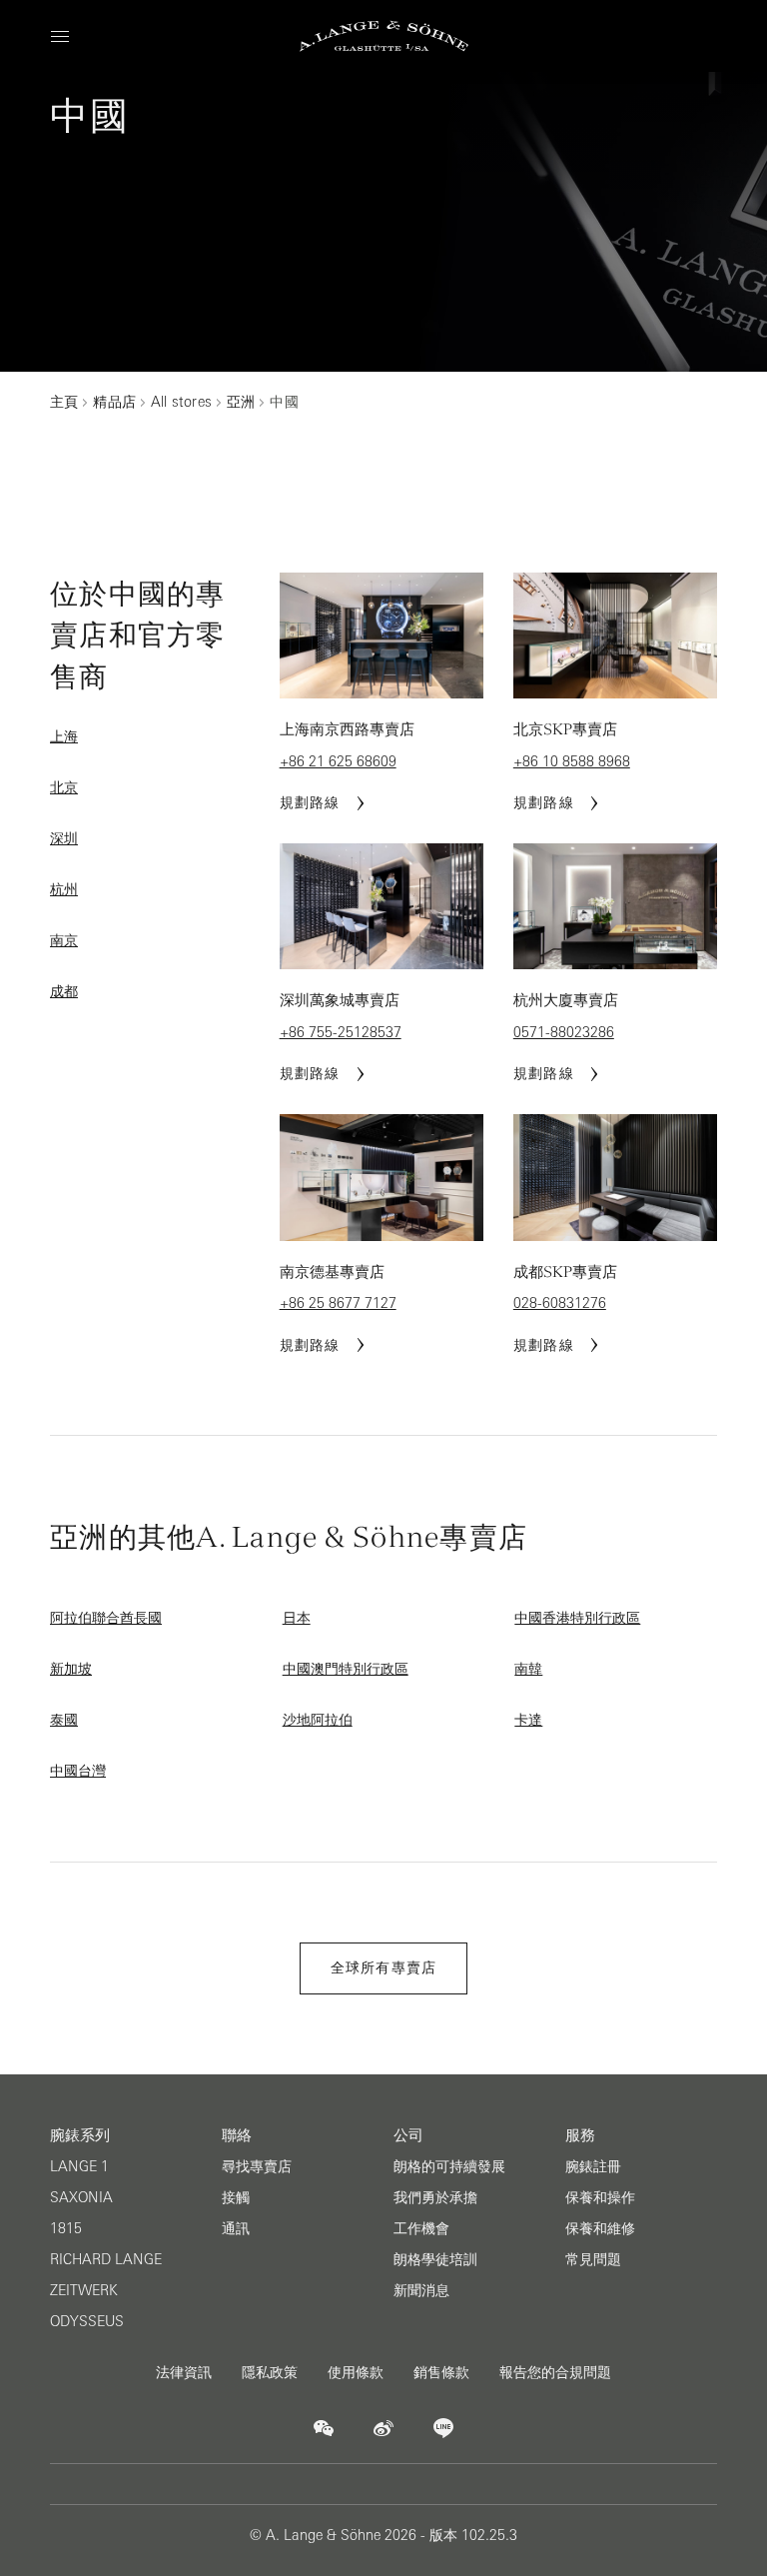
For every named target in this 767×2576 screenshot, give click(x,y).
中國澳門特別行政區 (346, 1669)
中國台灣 (78, 1771)
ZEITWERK (84, 2290)
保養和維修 (600, 2228)
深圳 (64, 838)
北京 (64, 787)
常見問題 (593, 2259)
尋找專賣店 (257, 2166)
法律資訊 (184, 2372)
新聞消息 (421, 2290)
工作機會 (421, 2228)
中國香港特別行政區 (577, 1618)
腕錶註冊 (593, 2166)
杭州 (64, 889)
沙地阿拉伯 (318, 1720)
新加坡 (71, 1669)
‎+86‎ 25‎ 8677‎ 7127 (338, 1303)
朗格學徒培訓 (435, 2259)
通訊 (236, 2228)
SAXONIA (81, 2197)
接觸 (236, 2197)
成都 (64, 991)
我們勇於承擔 (435, 2197)
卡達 (528, 1720)
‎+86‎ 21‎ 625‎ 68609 (338, 761)
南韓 (528, 1669)
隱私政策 (270, 2372)
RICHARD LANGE (106, 2259)
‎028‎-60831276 (560, 1303)
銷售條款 (441, 2372)
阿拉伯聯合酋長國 (106, 1618)
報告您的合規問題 (555, 2372)
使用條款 (356, 2372)
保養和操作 (600, 2197)
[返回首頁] (384, 36)
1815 (66, 2228)
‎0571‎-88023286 (564, 1032)
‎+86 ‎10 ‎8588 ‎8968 (572, 761)
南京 (64, 940)
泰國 (64, 1720)
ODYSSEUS (87, 2321)
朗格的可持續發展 (449, 2166)
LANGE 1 (79, 2166)
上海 (64, 736)
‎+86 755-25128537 (341, 1032)
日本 (297, 1618)
